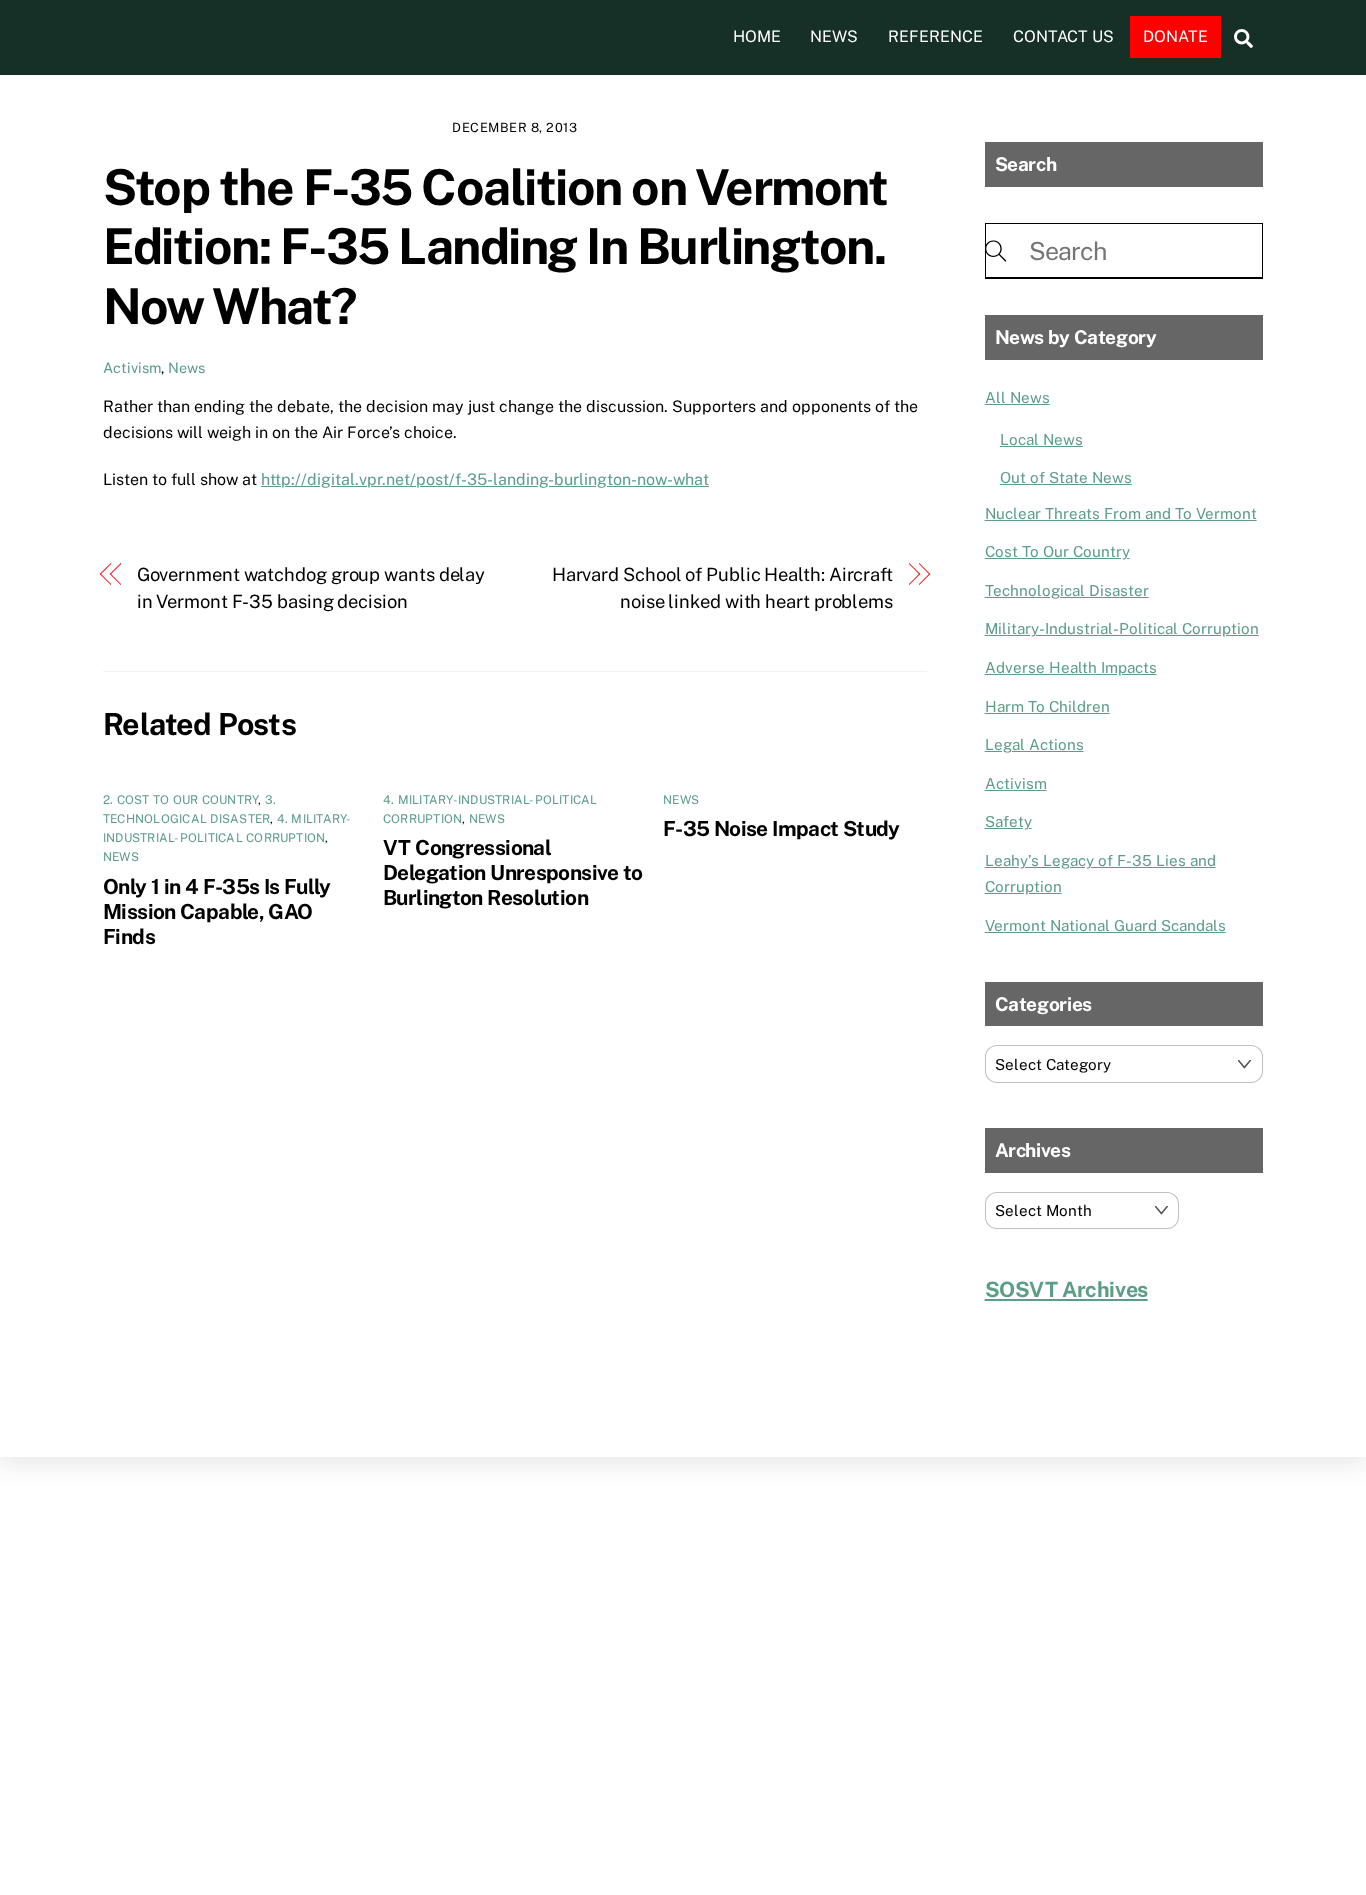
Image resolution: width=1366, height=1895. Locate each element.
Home (757, 36)
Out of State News (1066, 477)
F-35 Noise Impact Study (781, 828)
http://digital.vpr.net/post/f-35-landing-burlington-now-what (485, 479)
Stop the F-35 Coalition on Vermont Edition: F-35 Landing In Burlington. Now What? (495, 246)
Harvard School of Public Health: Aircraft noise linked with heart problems (722, 587)
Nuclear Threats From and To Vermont (1121, 513)
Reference (935, 36)
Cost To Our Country (1057, 551)
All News (1017, 397)
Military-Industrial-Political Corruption (1122, 628)
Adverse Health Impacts (1071, 667)
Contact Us (1063, 36)
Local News (1041, 439)
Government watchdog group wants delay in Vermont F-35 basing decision (311, 587)
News (834, 36)
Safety (1008, 821)
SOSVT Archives (1066, 1289)
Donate (1175, 36)
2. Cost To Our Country (180, 800)
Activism (132, 367)
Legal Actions (1034, 744)
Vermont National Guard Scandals (1105, 925)
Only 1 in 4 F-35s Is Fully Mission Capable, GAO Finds (217, 911)
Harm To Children (1047, 706)
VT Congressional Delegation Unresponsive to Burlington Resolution (513, 872)
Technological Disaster (1067, 590)
